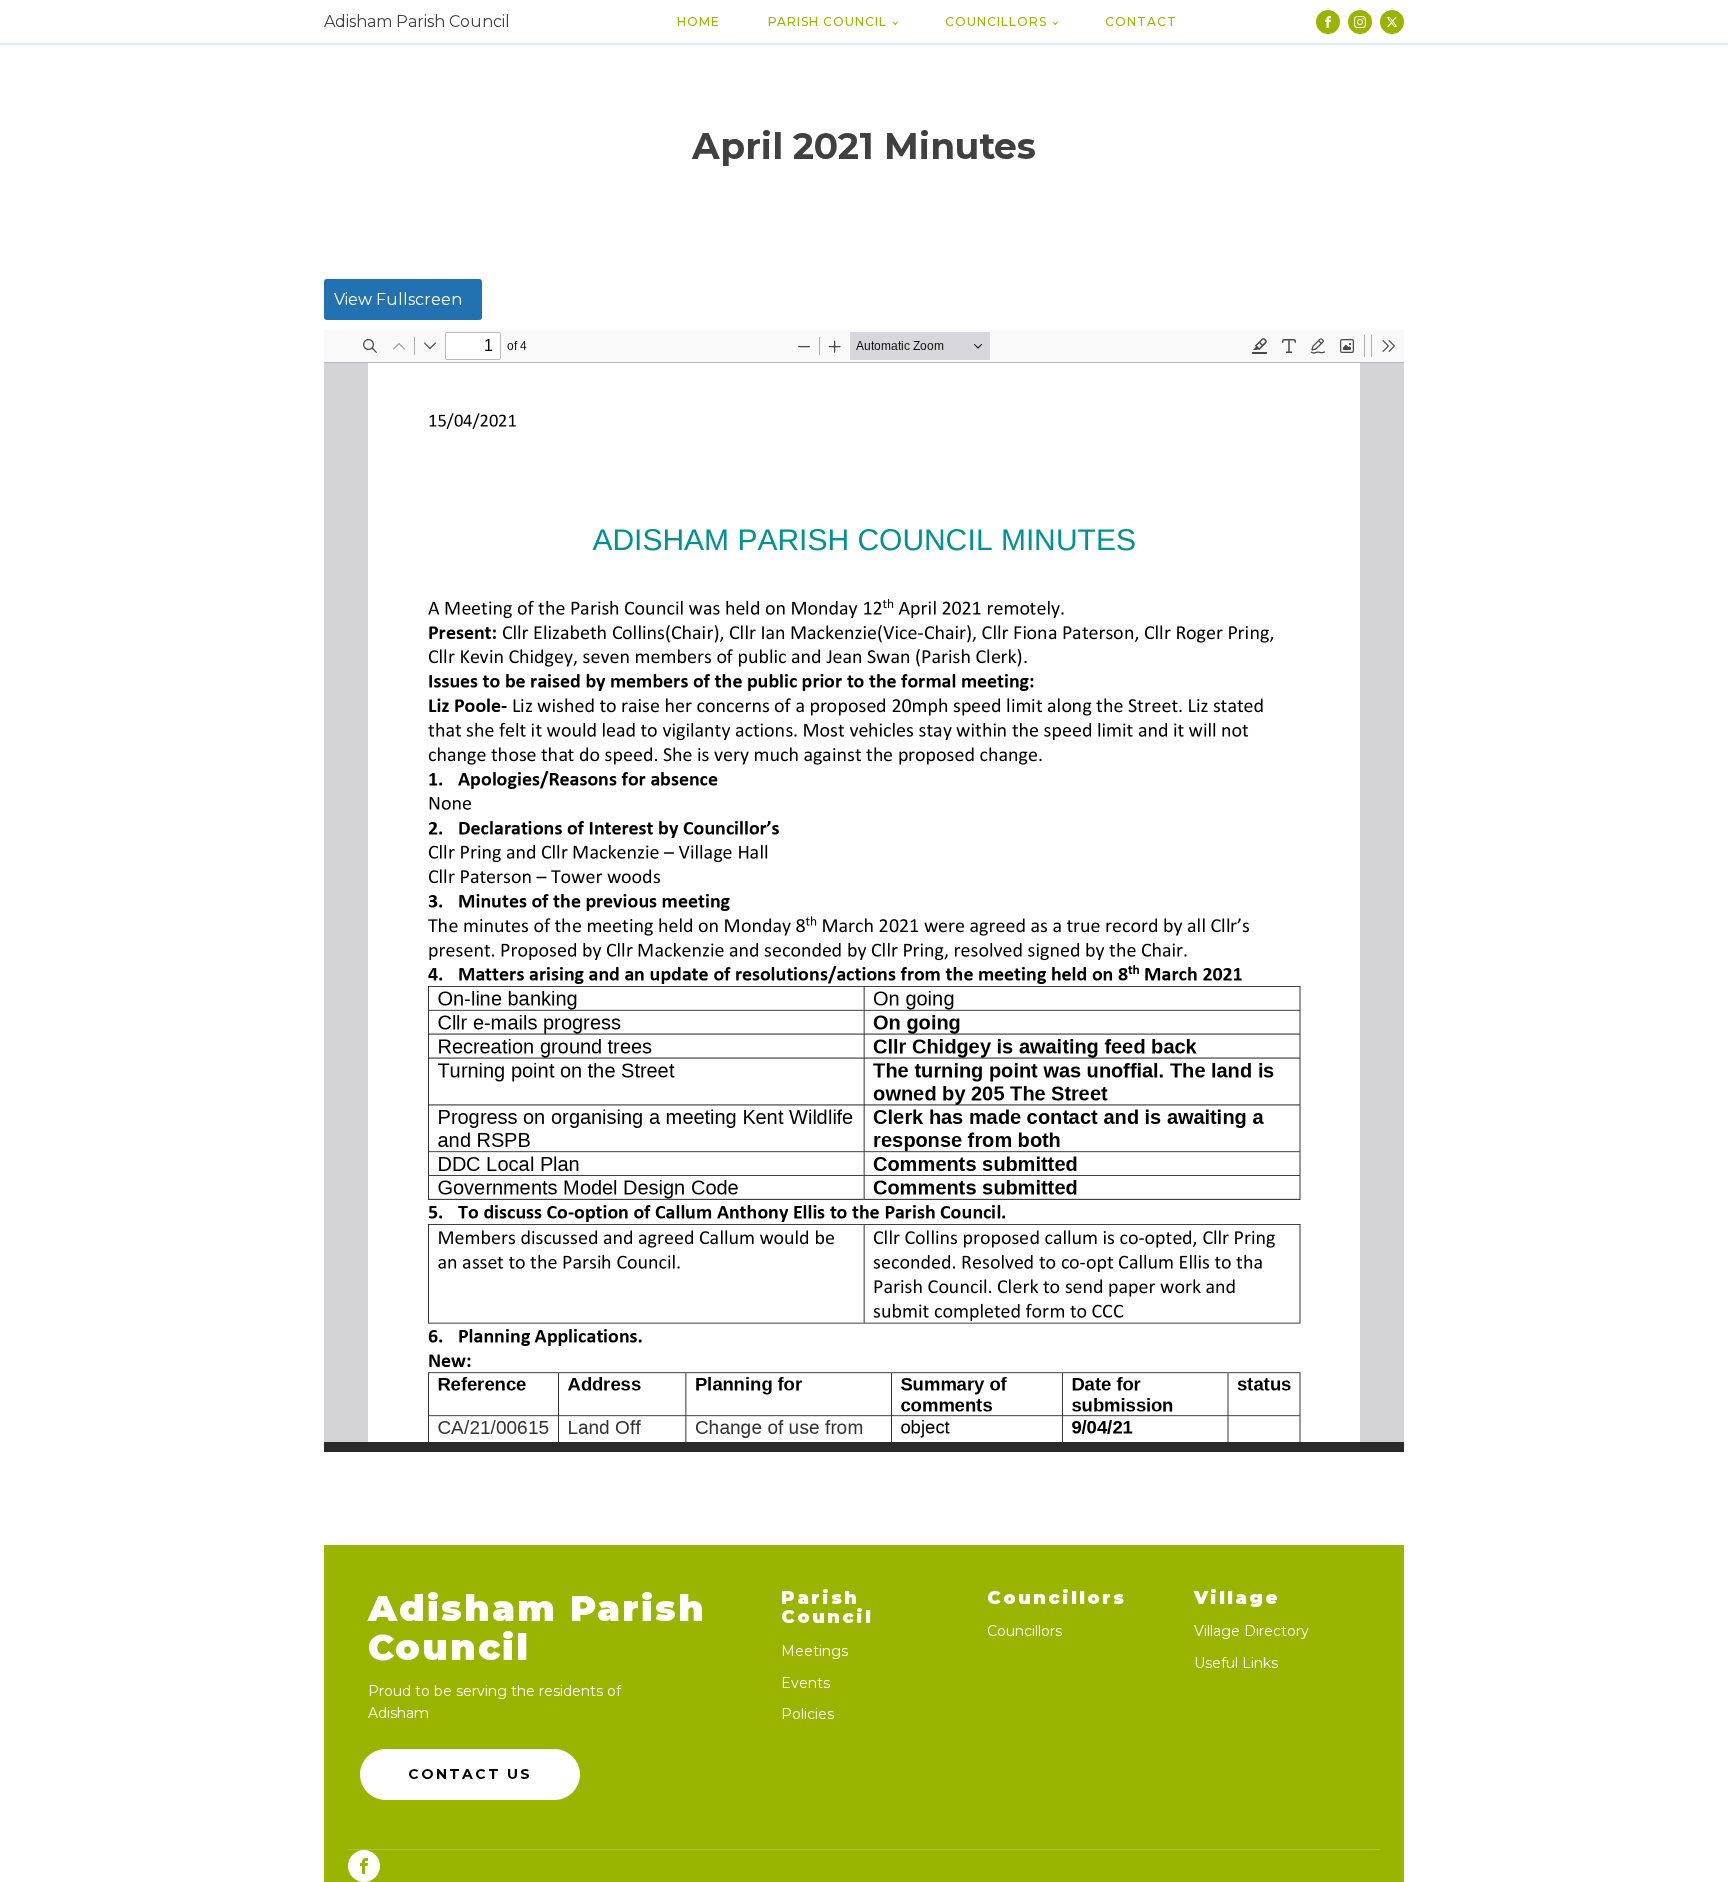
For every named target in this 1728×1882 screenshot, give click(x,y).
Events (805, 1683)
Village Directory (1251, 1631)
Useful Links (1236, 1663)
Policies (807, 1714)
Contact (1141, 21)
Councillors (996, 21)
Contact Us (470, 1774)
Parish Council (827, 21)
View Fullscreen (398, 299)
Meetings (814, 1651)
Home (698, 21)
